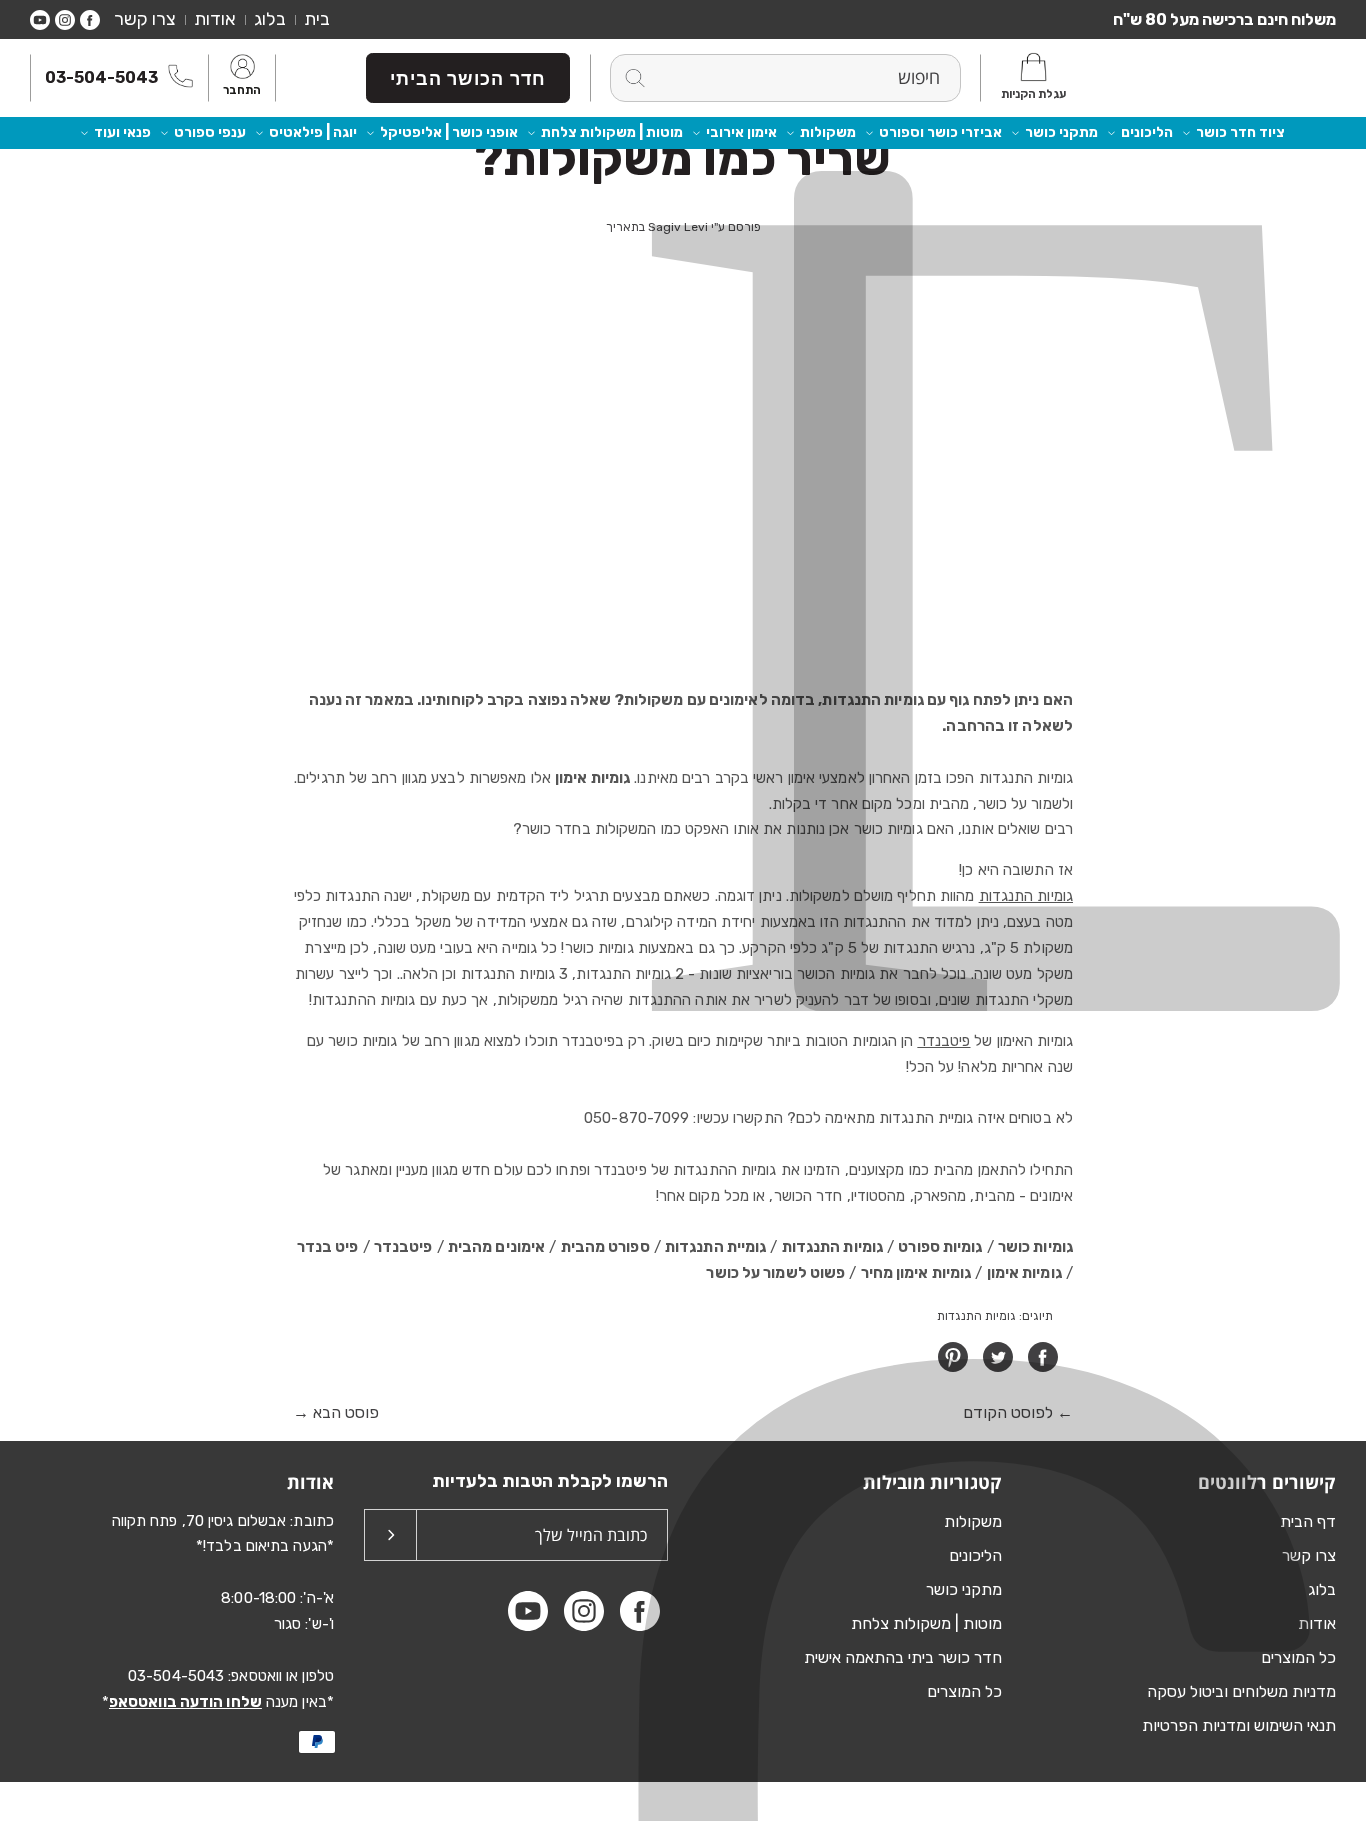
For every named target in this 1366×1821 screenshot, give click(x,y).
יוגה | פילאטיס (313, 132)
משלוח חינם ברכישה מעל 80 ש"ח (1224, 19)
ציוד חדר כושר (1240, 132)
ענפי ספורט (210, 132)
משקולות (828, 132)
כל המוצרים (1298, 1657)
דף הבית (1308, 1521)
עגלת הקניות (1033, 94)
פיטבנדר (944, 1041)
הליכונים (1147, 132)
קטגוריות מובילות (932, 1482)
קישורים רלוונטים (1267, 1482)
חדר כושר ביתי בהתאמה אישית (903, 1657)
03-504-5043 (101, 77)
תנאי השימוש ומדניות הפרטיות (1239, 1725)
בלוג (270, 19)
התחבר (242, 91)
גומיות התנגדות (1026, 896)
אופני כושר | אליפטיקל (449, 132)
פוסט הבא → (336, 1412)
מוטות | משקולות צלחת (612, 132)
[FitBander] (1246, 77)
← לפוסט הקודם (1018, 1412)
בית (317, 19)
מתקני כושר (1061, 132)
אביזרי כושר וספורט (940, 132)
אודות (215, 19)
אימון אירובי (741, 132)
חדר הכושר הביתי (468, 78)
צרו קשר (145, 19)
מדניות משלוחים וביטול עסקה (1241, 1691)
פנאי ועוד (122, 132)
